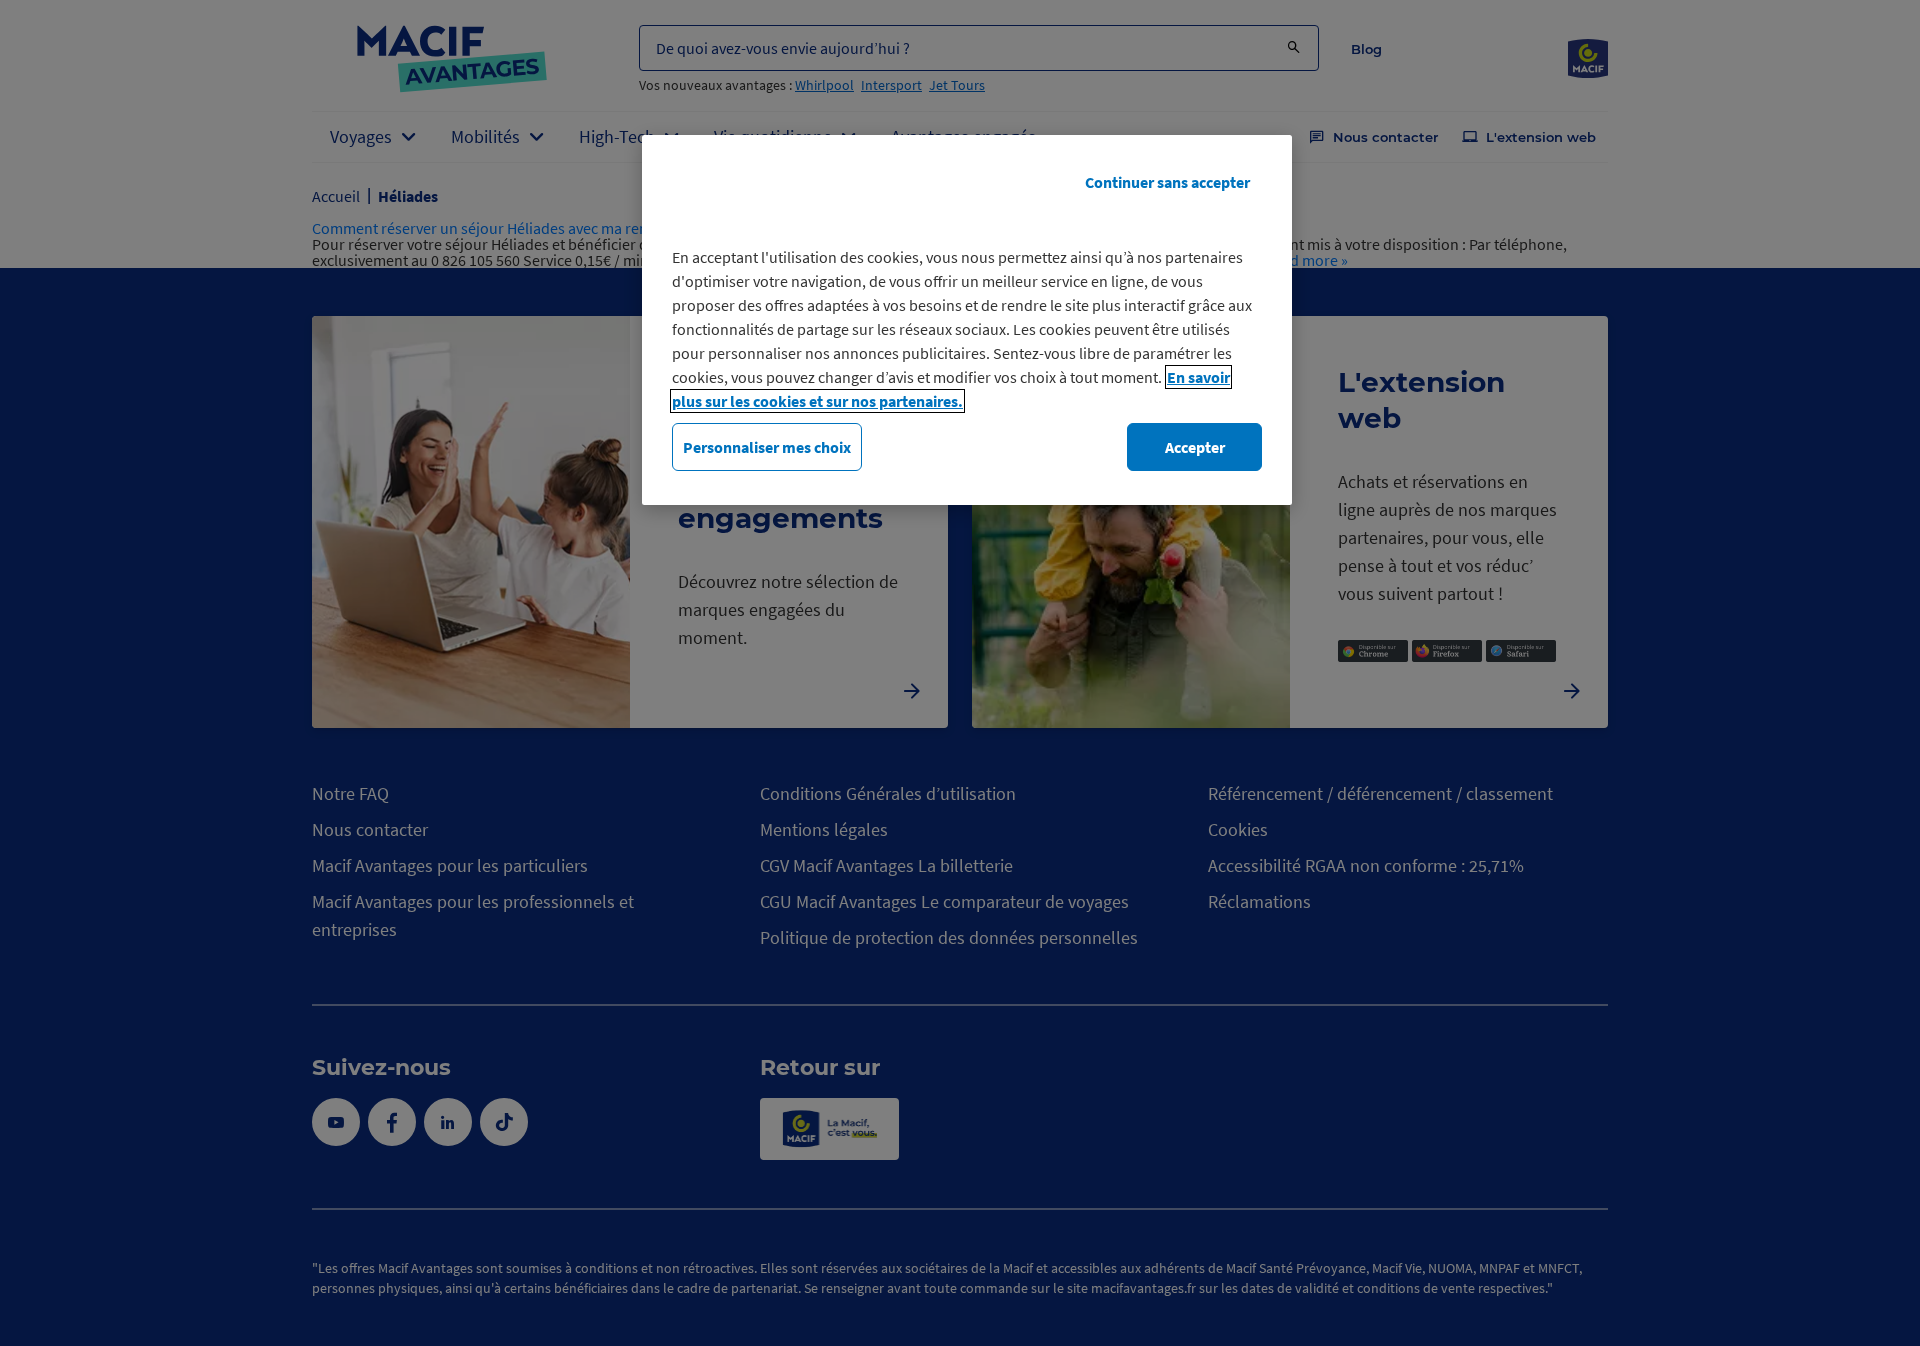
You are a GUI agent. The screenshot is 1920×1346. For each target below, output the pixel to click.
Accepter (1195, 447)
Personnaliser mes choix (767, 447)
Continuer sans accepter (1167, 182)
